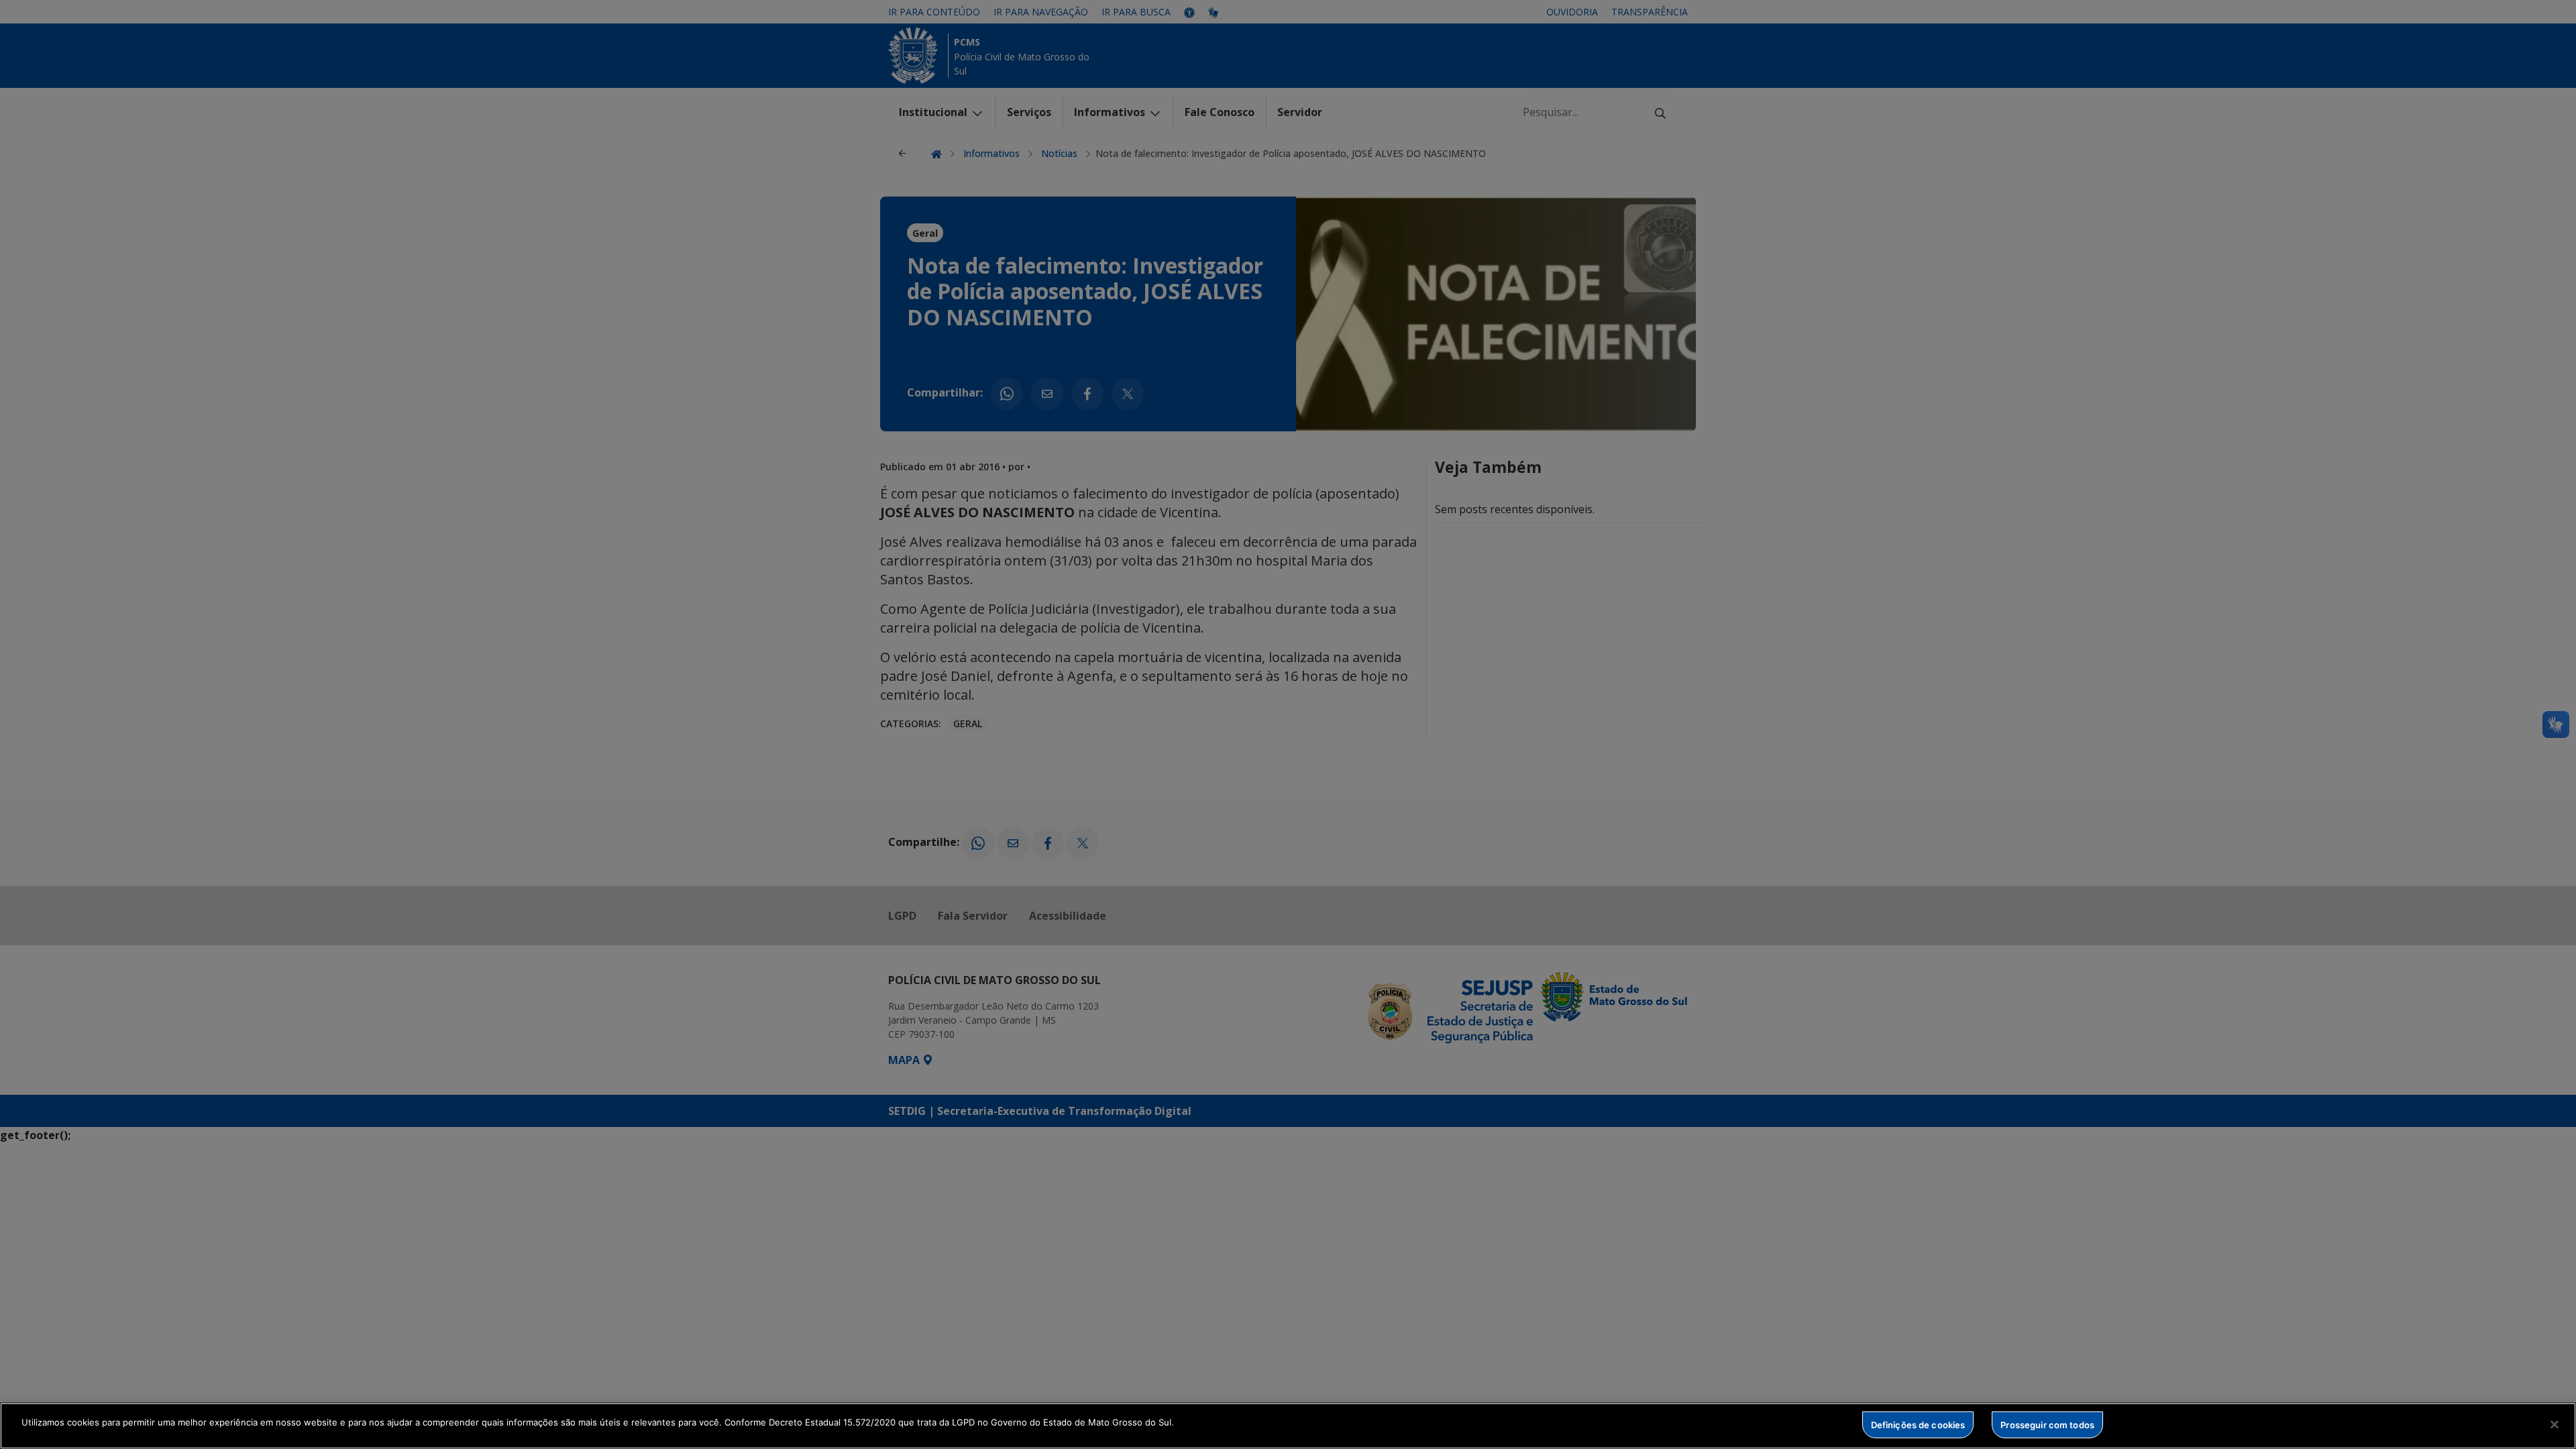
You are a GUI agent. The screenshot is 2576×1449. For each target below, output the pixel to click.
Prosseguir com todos (2047, 1424)
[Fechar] (2555, 1424)
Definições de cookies (1918, 1424)
